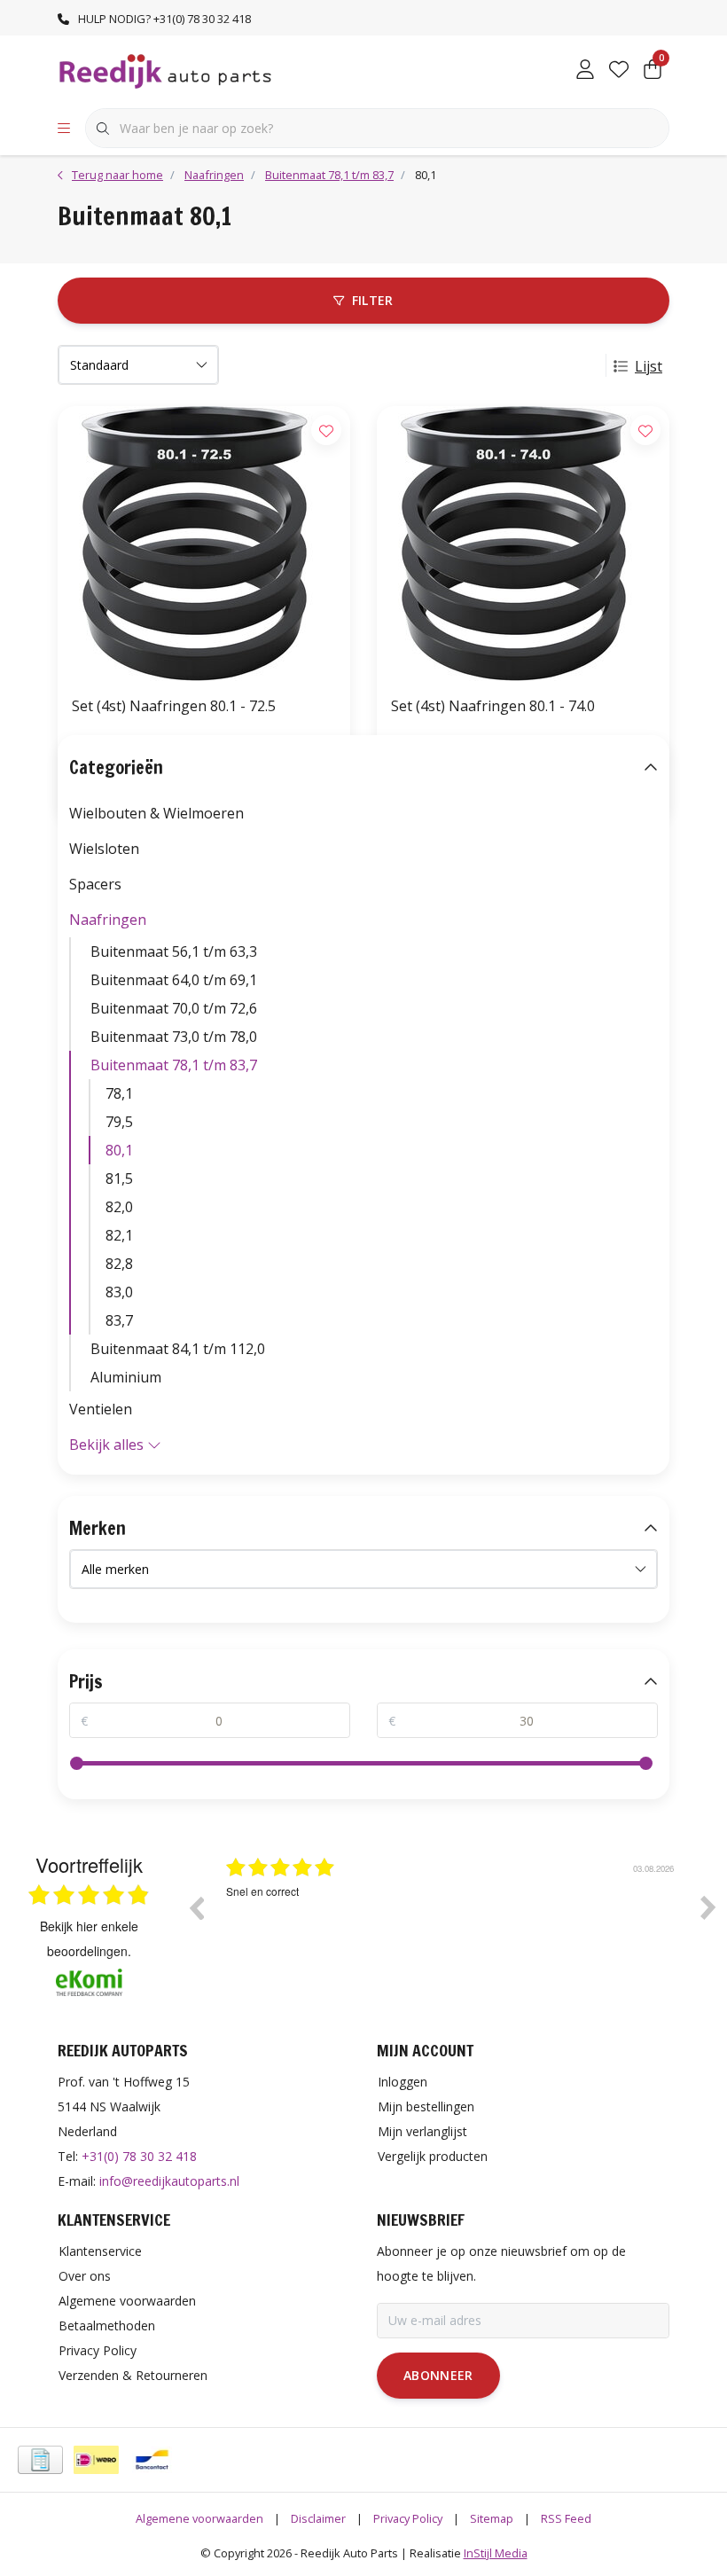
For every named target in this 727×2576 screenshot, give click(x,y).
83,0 (119, 1292)
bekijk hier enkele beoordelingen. (89, 1938)
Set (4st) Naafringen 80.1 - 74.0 (493, 706)
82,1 (119, 1235)
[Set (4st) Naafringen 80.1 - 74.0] (523, 544)
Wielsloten (104, 849)
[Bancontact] (152, 2460)
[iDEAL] (96, 2460)
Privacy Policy (408, 2518)
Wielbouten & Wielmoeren (156, 813)
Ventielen (101, 1409)
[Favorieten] (619, 71)
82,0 (119, 1207)
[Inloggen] (585, 71)
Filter (373, 300)
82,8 (119, 1264)
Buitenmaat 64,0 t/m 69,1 (174, 980)
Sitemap (492, 2518)
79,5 (119, 1122)
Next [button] (708, 1907)
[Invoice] (40, 2460)
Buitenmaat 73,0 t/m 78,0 (174, 1037)
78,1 (119, 1093)
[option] (452, 1921)
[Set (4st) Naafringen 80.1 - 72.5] (204, 544)
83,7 (119, 1320)
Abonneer (438, 2375)
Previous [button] (196, 1907)
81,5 (119, 1178)
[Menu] (64, 129)
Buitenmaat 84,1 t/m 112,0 (178, 1349)
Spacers (95, 884)
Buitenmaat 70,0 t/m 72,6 (174, 1008)
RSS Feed (566, 2518)
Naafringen (108, 920)
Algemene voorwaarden (199, 2518)
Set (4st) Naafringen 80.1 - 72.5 (174, 706)
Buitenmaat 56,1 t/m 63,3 (174, 951)
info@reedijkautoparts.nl (169, 2181)
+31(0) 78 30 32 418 (139, 2156)
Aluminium (126, 1377)
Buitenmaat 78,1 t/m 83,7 (174, 1065)
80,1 (119, 1150)
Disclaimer (318, 2518)
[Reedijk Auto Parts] (166, 70)
